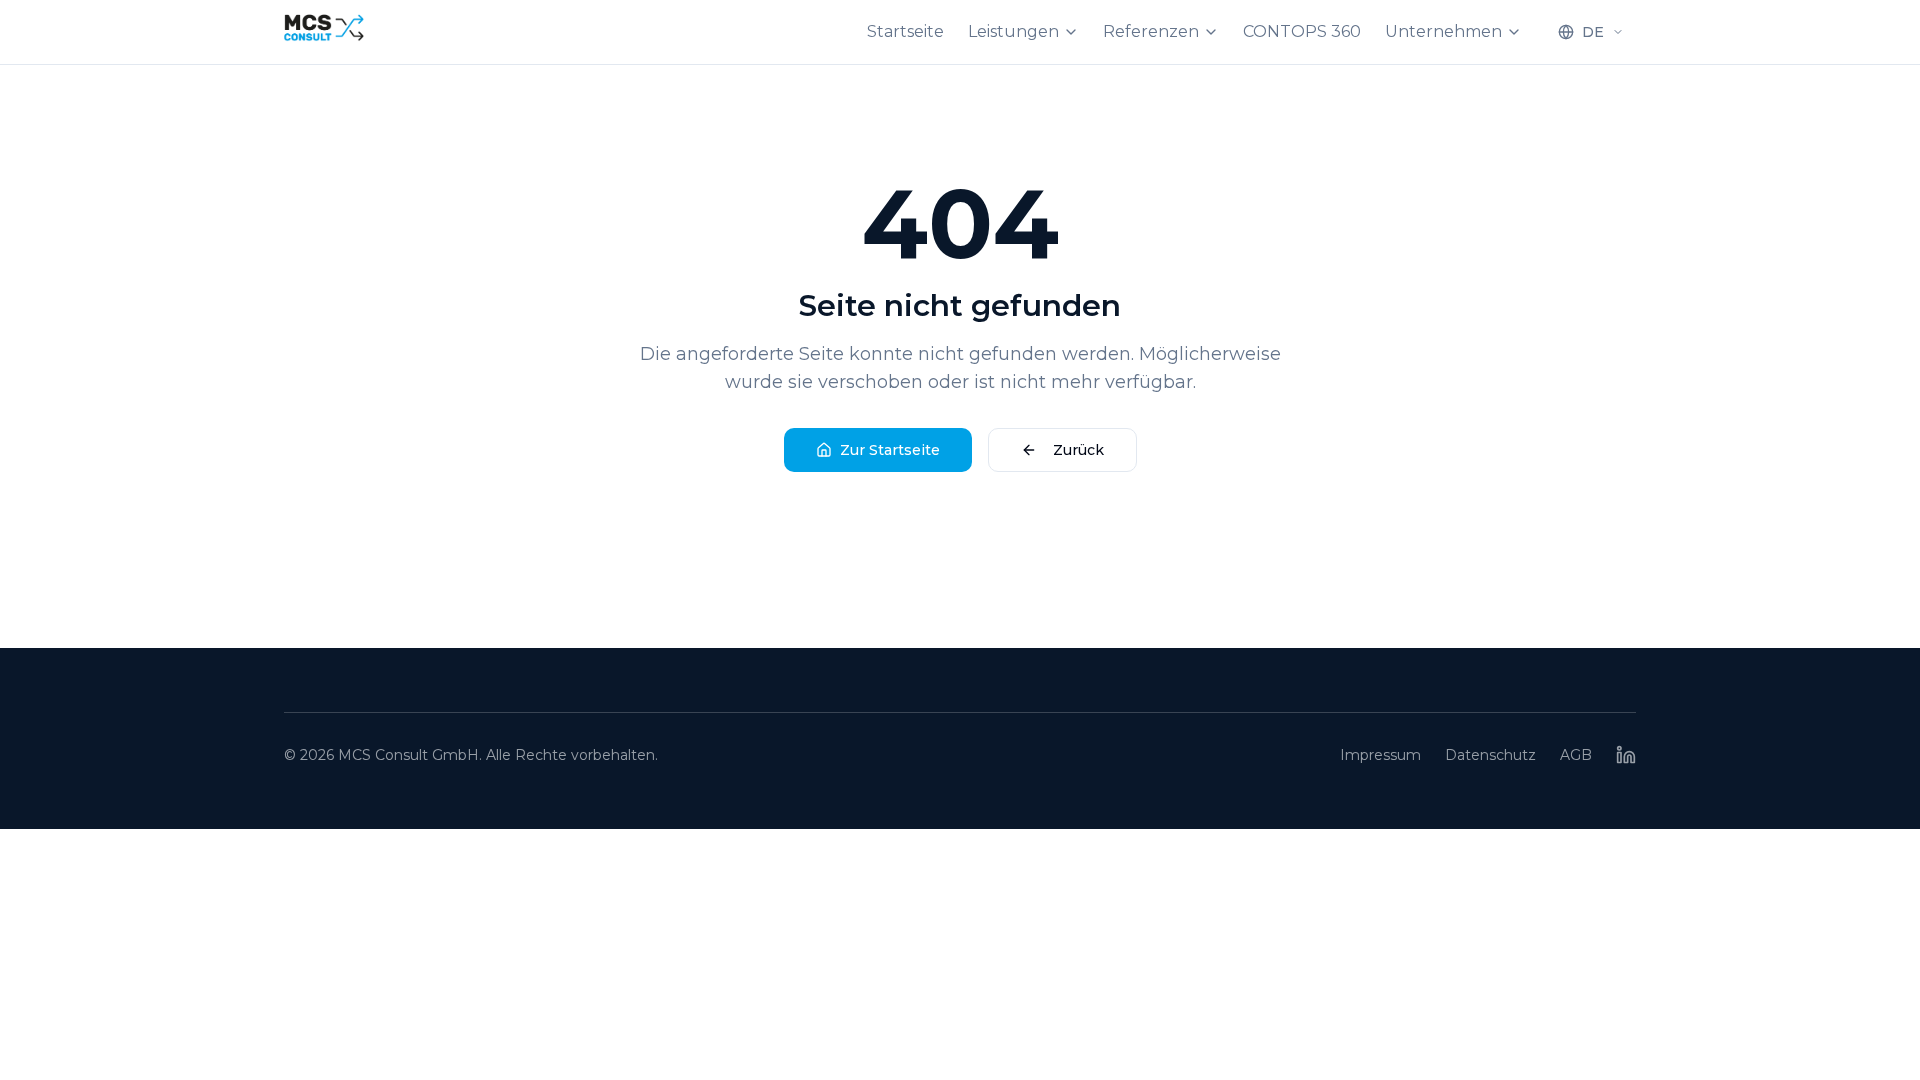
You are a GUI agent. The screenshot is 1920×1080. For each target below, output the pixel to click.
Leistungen (1013, 31)
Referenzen (1151, 31)
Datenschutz (1490, 755)
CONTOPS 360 (1302, 31)
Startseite (905, 31)
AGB (1576, 755)
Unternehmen (1443, 31)
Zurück (1078, 450)
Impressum (1380, 755)
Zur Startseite (890, 450)
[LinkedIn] (1626, 755)
